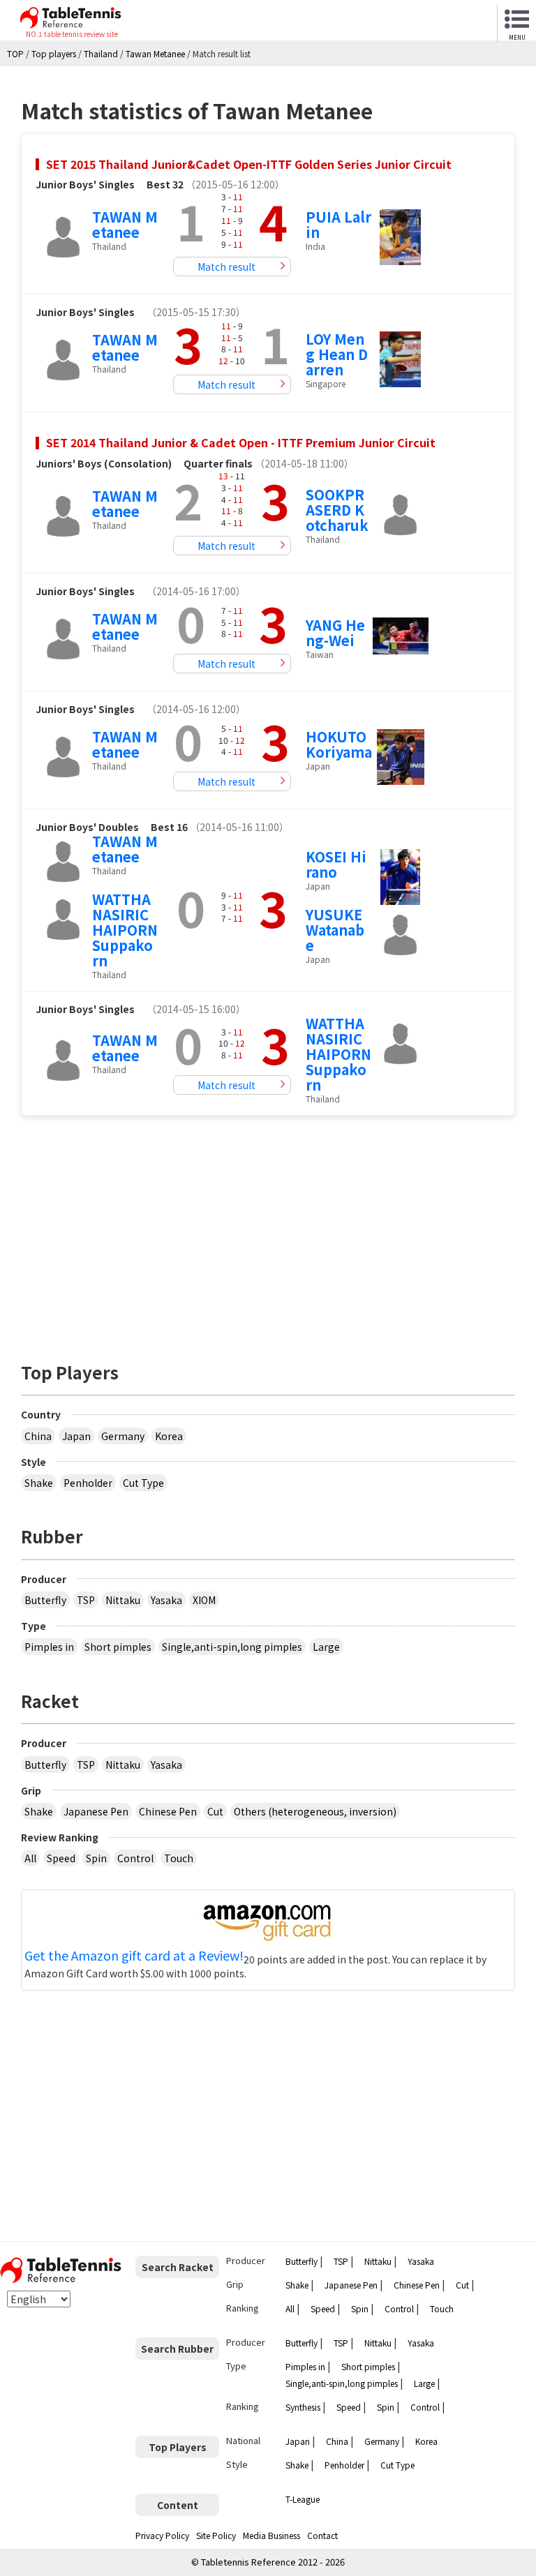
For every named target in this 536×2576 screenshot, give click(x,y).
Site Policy (216, 2535)
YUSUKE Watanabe (335, 930)
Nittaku (123, 1600)
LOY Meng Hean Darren (337, 354)
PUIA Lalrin (338, 224)
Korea (169, 1436)
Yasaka (166, 1600)
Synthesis (303, 2407)
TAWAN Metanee (125, 224)
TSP (86, 1600)
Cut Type (143, 1483)
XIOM (204, 1600)
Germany (123, 1436)
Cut (215, 1811)
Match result (226, 267)
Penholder (88, 1483)
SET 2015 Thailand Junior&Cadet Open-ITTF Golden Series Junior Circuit (249, 164)
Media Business (271, 2535)
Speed (61, 1858)
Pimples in (49, 1647)
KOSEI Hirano (336, 864)
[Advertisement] (268, 1231)
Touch (179, 1858)
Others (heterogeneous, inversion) (315, 1811)
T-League (303, 2499)
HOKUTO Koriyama (339, 744)
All (30, 1858)
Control (135, 1858)
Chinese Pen (168, 1811)
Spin (96, 1858)
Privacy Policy (162, 2535)
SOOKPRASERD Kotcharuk (337, 510)
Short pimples (118, 1647)
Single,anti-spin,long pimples (232, 1647)
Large (326, 1647)
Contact (322, 2535)
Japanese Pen (96, 1811)
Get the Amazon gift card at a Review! (134, 1956)
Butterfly (45, 1600)
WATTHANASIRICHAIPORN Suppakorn (125, 930)
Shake (39, 1483)
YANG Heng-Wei (335, 632)
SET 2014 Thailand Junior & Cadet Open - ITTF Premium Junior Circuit (241, 442)
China (38, 1436)
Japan (76, 1436)
